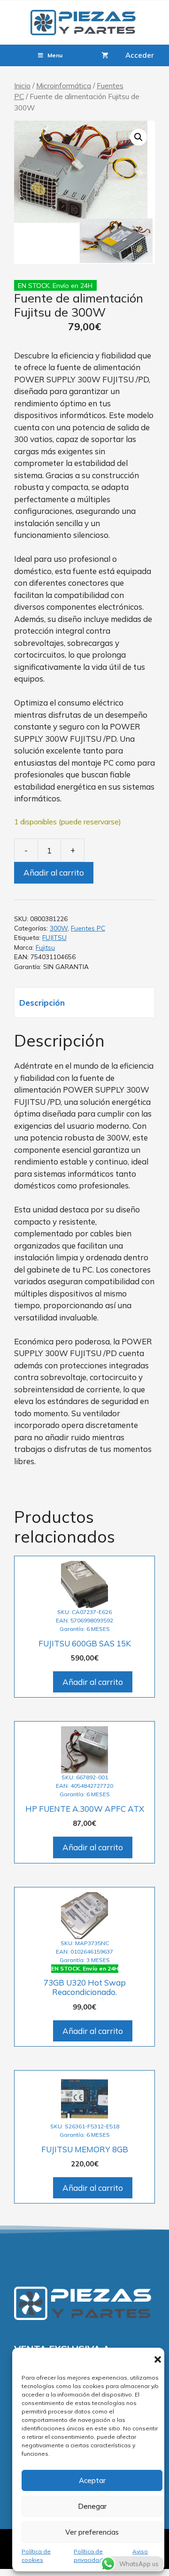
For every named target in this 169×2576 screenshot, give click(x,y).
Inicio (22, 85)
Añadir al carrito (54, 873)
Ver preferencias (92, 2532)
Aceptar (92, 2480)
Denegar (92, 2506)
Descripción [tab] (42, 1003)
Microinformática (64, 85)
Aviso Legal (140, 2556)
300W (59, 928)
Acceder (140, 55)
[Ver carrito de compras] (105, 55)
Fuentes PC (88, 928)
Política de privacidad (88, 2556)
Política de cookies (36, 2556)
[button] (158, 2359)
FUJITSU (54, 937)
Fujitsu (45, 947)
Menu (55, 55)
